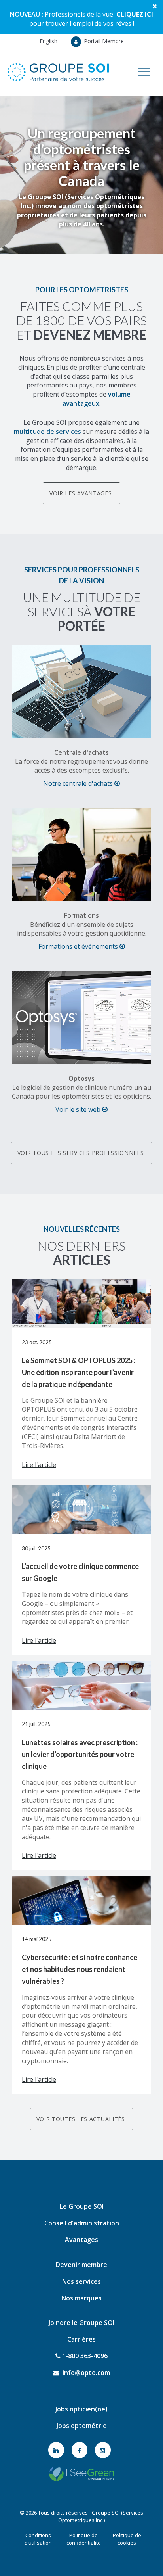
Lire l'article (39, 1465)
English (48, 41)
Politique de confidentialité (84, 2539)
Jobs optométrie (82, 2426)
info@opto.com (85, 2373)
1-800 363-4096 (84, 2356)
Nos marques (81, 2298)
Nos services (81, 2281)
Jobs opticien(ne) (81, 2409)
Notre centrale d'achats (79, 783)
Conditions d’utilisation (38, 2539)
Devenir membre (81, 2265)
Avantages (81, 2240)
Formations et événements (79, 946)
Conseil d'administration (82, 2223)
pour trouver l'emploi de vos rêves (91, 19)
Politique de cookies (127, 2539)
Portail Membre (103, 41)
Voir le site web (79, 1109)
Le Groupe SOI (82, 2206)
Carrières (81, 2339)
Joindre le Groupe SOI (81, 2323)
